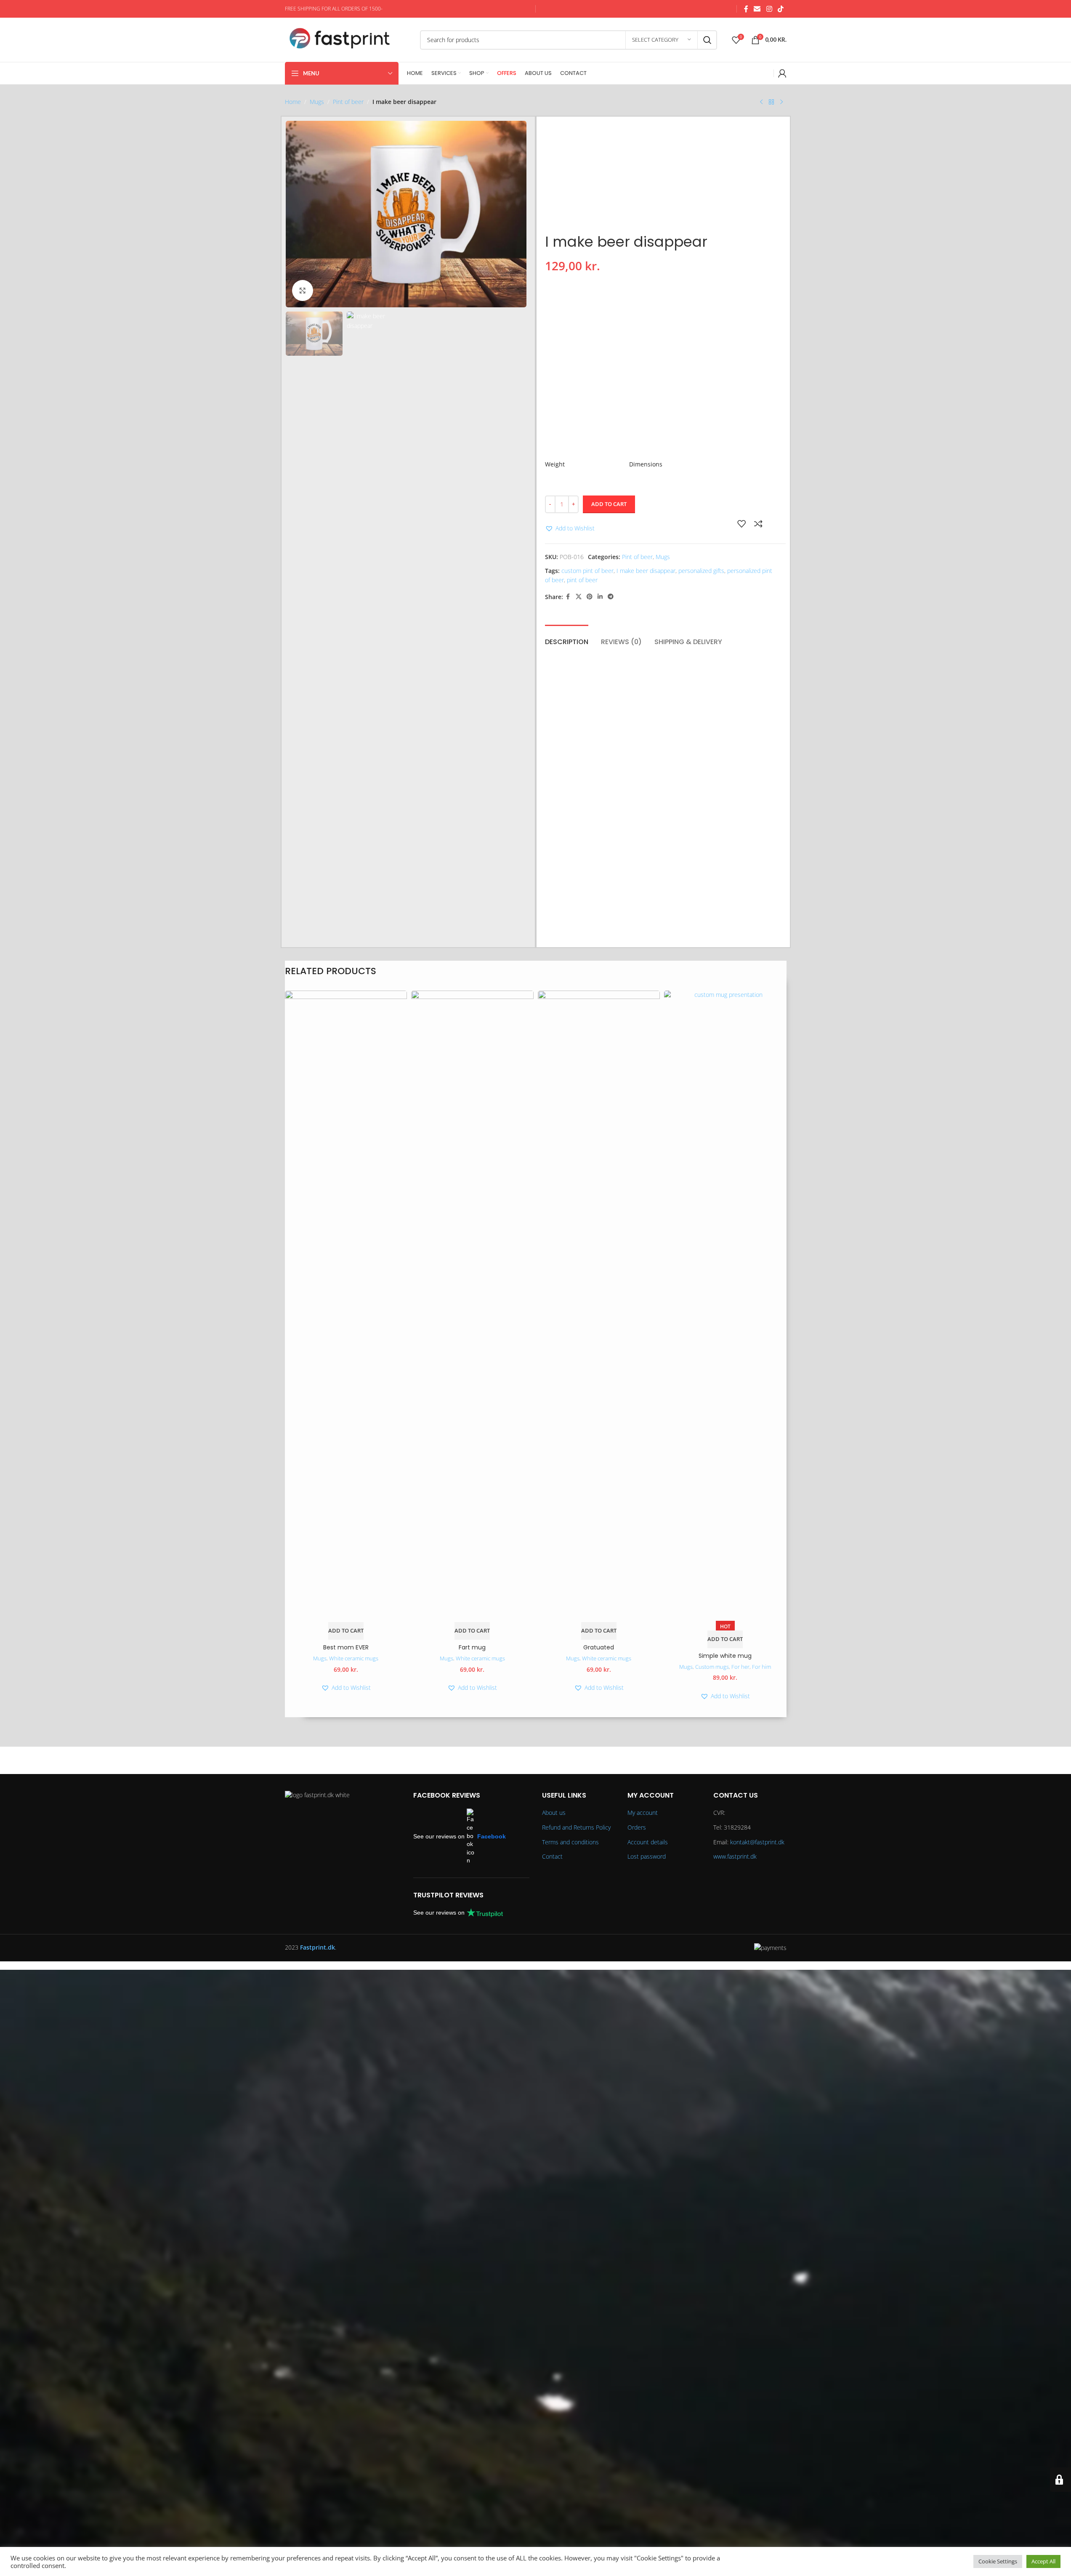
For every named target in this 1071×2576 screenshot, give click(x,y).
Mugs (317, 102)
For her (740, 1667)
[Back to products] (771, 102)
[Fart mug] (472, 1306)
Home (293, 102)
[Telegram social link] (611, 597)
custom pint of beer (587, 571)
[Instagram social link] (769, 9)
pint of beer (582, 580)
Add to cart (609, 504)
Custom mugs (712, 1667)
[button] (570, 528)
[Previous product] (761, 102)
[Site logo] (348, 39)
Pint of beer (348, 102)
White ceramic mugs (354, 1658)
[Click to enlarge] (303, 290)
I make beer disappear (646, 571)
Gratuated (599, 1647)
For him (761, 1667)
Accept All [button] (1043, 2561)
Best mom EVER (346, 1647)
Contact (552, 1856)
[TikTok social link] (780, 9)
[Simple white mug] (725, 1306)
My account (643, 1813)
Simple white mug (725, 1656)
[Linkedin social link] (600, 597)
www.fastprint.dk (735, 1856)
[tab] (567, 638)
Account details (648, 1842)
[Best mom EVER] (346, 1306)
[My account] (782, 73)
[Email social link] (757, 9)
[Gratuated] (599, 1306)
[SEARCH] (707, 40)
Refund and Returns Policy (576, 1827)
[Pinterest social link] (590, 597)
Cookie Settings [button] (998, 2561)
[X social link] (579, 597)
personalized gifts (701, 571)
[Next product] (781, 102)
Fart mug (472, 1647)
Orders (637, 1827)
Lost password (647, 1856)
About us (554, 1813)
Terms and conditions (570, 1842)
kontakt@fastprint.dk (757, 1842)
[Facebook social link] (746, 9)
